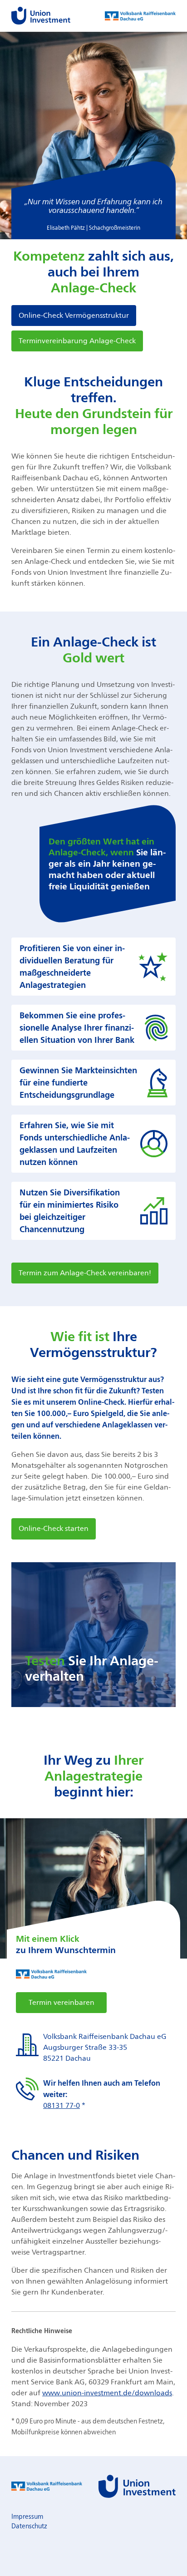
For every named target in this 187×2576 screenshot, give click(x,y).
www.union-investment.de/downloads (107, 2393)
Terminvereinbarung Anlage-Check (77, 341)
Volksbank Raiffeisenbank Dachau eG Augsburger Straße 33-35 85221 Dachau (105, 2047)
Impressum (27, 2516)
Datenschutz (29, 2526)
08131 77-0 (62, 2105)
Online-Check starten (54, 1528)
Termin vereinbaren (62, 2002)
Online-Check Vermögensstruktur (74, 315)
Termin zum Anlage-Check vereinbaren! (85, 1273)
